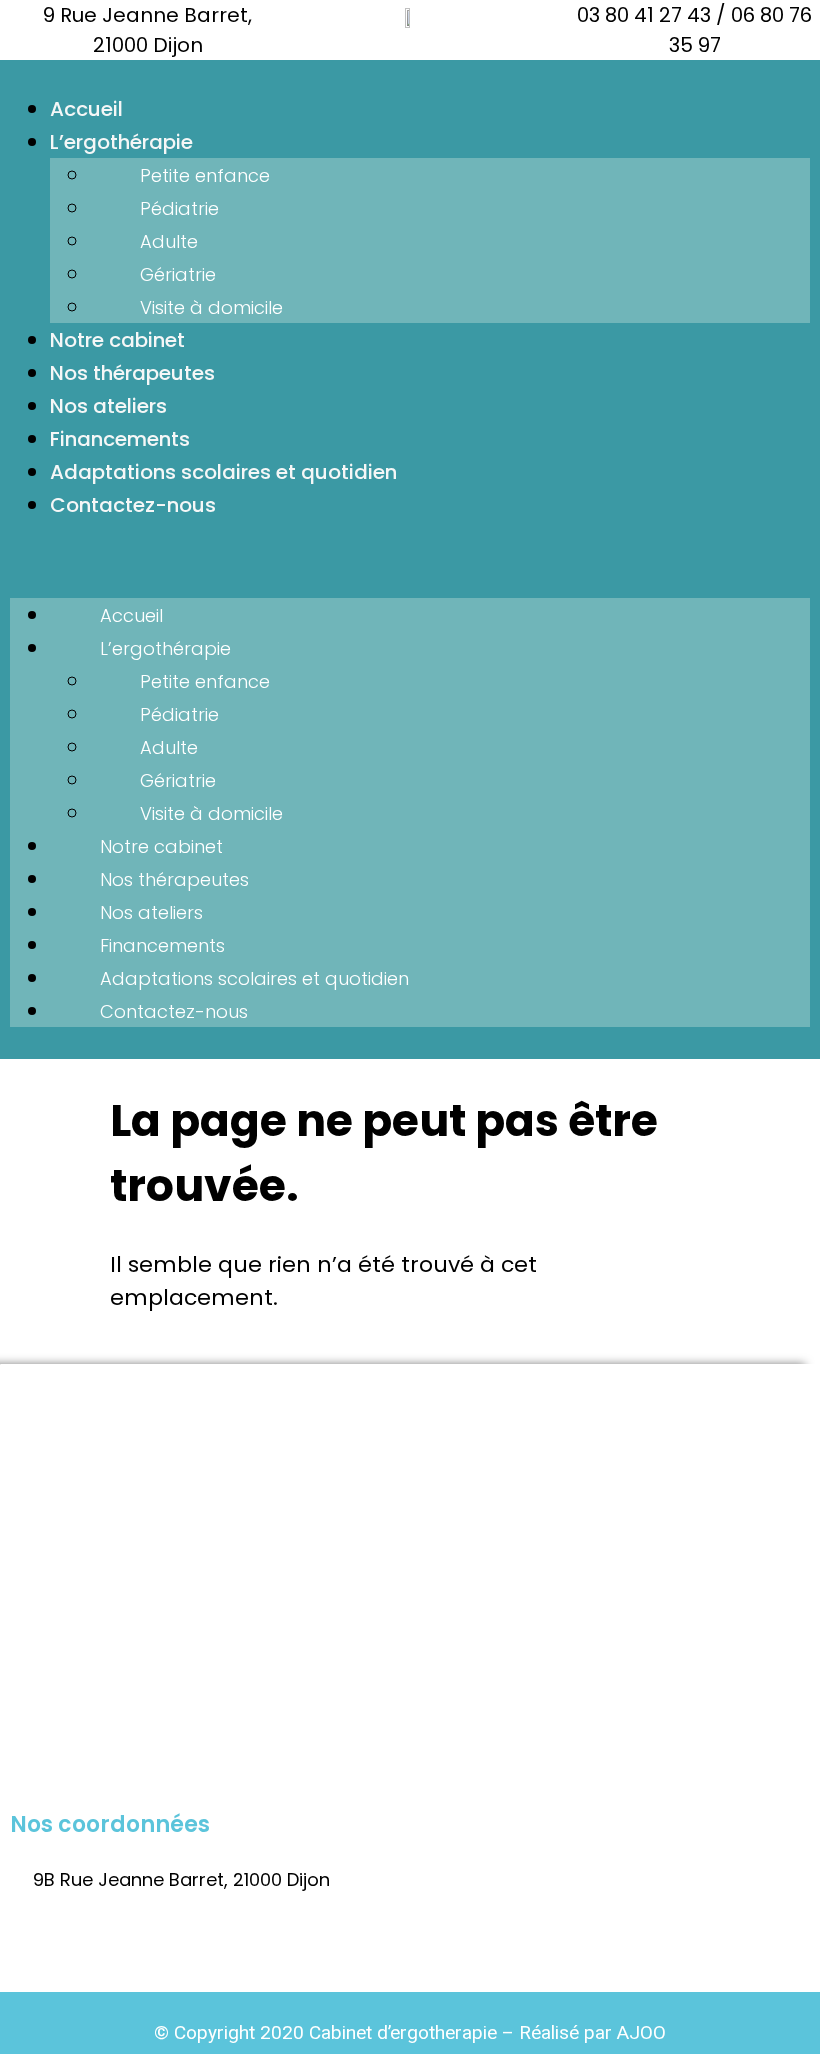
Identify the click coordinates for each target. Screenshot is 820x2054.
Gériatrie (178, 274)
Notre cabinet (117, 340)
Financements (120, 439)
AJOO (641, 2032)
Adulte (169, 241)
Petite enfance (205, 175)
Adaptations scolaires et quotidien (223, 472)
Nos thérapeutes (132, 373)
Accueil (86, 109)
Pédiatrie (179, 208)
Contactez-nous (133, 505)
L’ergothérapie (121, 142)
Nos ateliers (108, 406)
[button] (410, 559)
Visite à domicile (211, 307)
